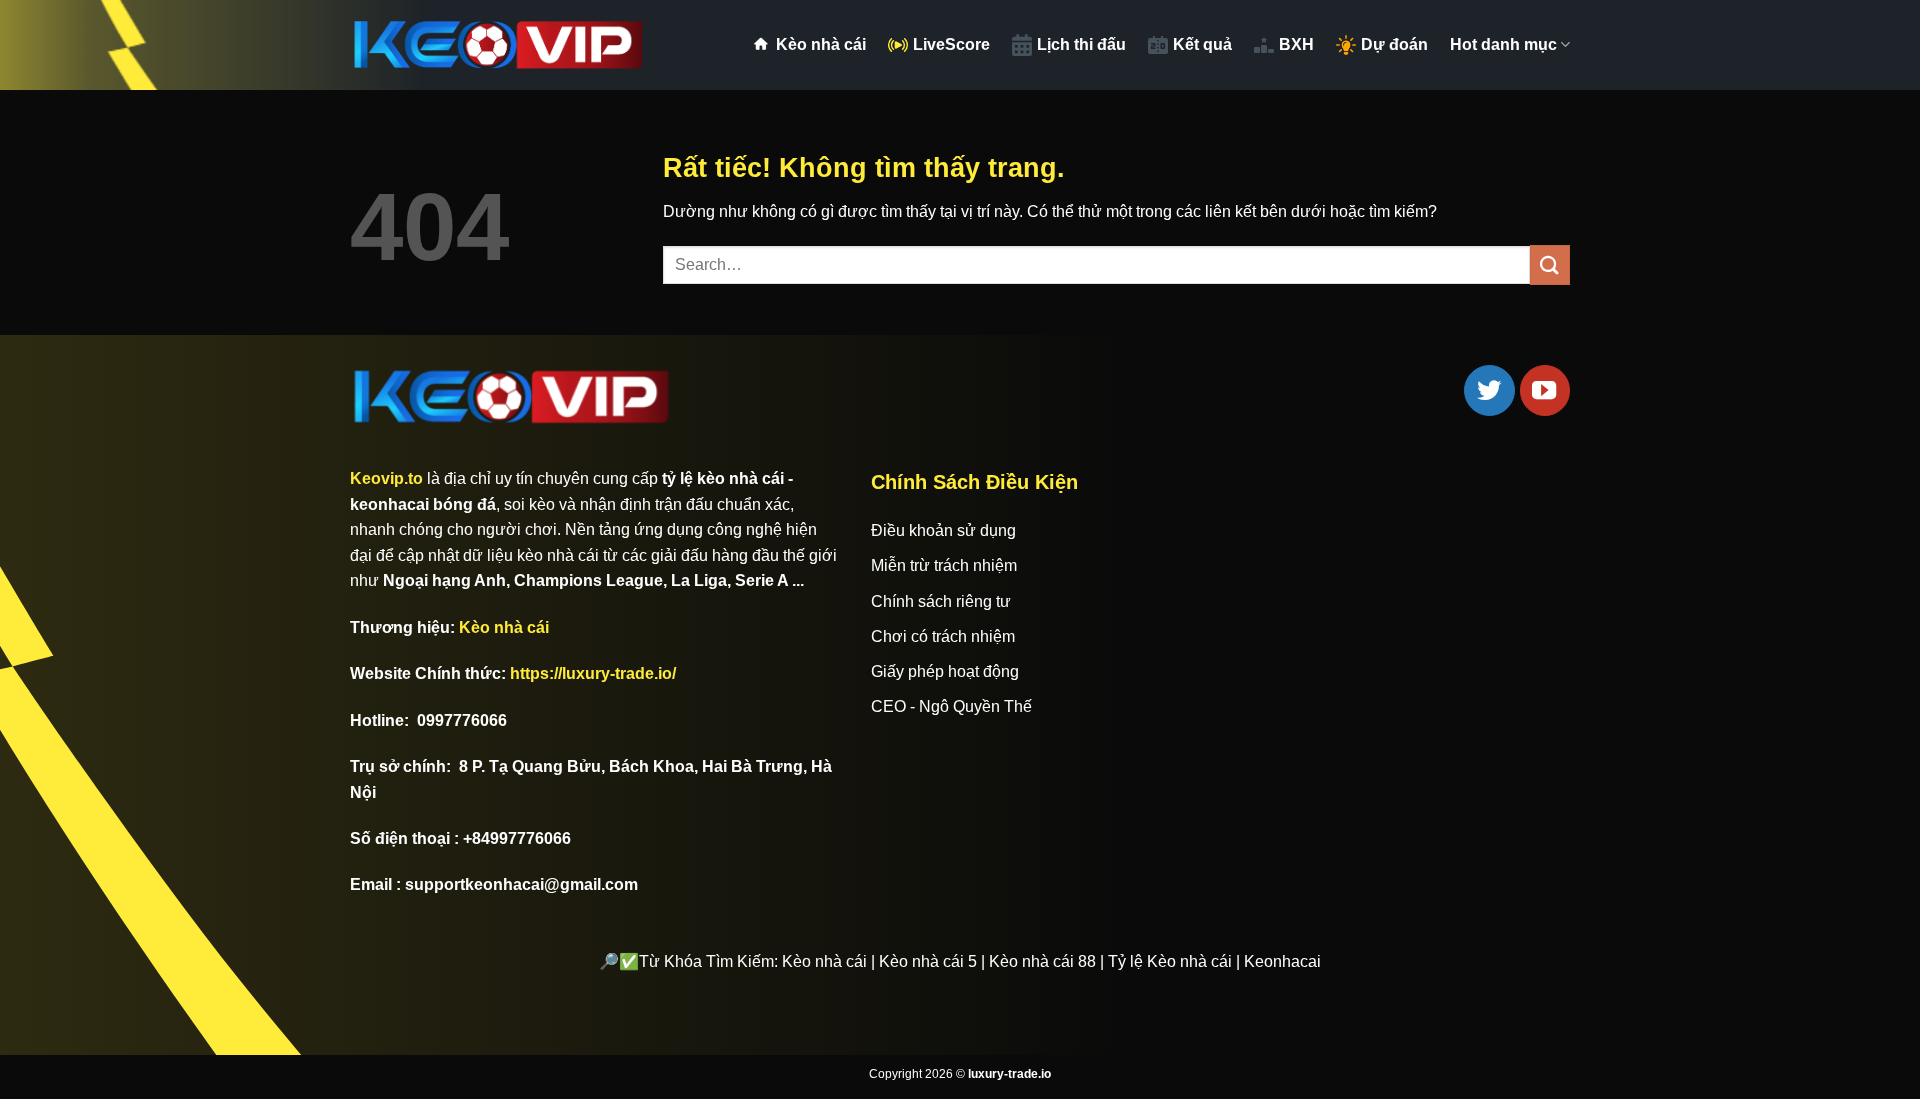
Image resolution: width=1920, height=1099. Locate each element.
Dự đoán (1394, 44)
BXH (1296, 44)
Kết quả (1202, 44)
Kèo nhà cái (821, 44)
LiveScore (951, 44)
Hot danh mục (1503, 44)
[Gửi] (1550, 264)
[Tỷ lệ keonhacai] (500, 45)
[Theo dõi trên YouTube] (1545, 390)
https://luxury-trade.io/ (593, 673)
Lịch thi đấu (1081, 44)
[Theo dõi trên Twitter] (1489, 390)
